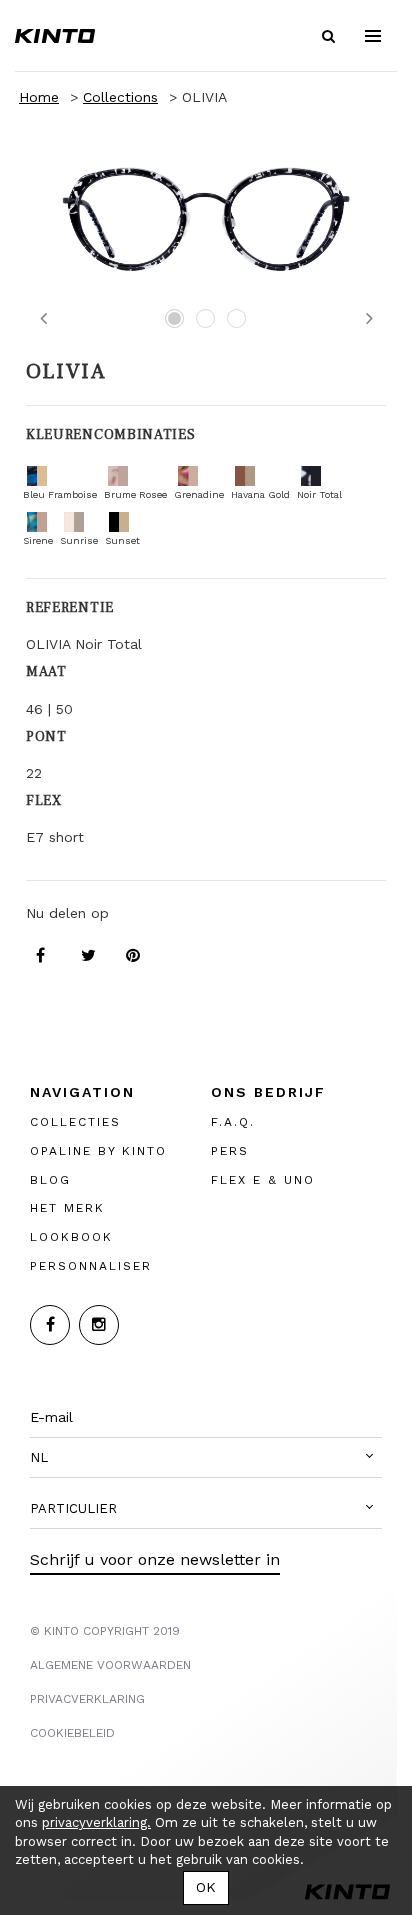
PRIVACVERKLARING (87, 1699)
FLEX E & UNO (263, 1180)
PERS (230, 1151)
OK (206, 1887)
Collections (120, 97)
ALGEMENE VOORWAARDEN (110, 1665)
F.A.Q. (233, 1122)
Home (39, 97)
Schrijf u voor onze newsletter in (155, 1559)
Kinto (55, 36)
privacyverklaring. (96, 1822)
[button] (206, 1458)
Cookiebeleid (72, 1733)
